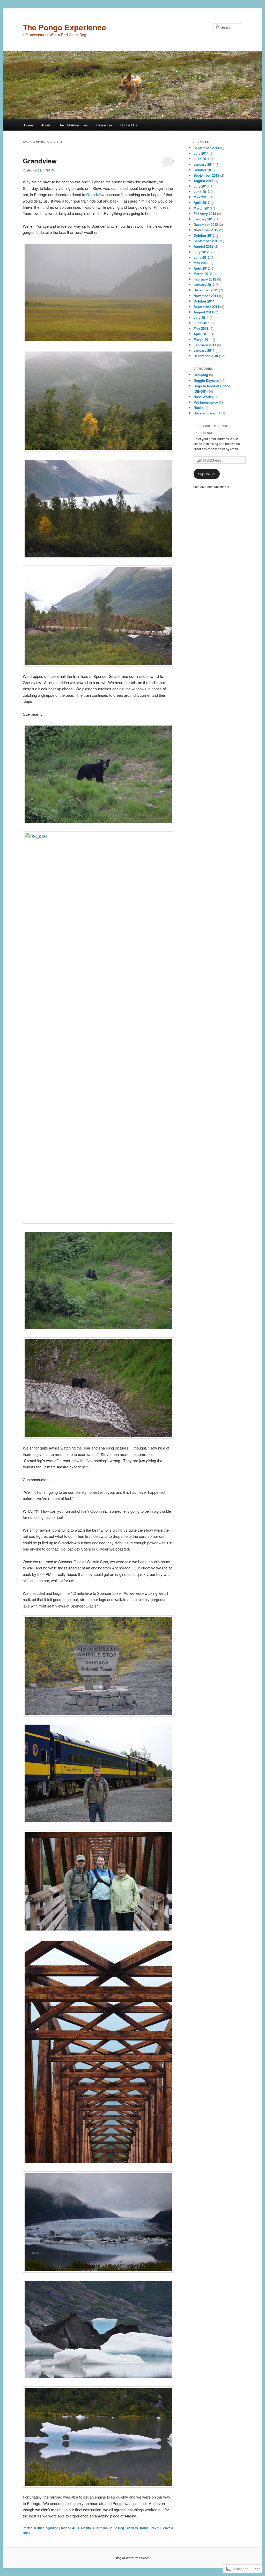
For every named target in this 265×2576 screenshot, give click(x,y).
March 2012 (203, 274)
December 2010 (206, 356)
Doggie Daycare (206, 380)
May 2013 (201, 197)
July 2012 (201, 252)
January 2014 (204, 164)
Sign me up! (207, 474)
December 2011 (206, 290)
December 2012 (206, 224)
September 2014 (206, 148)
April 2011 (202, 334)
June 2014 (202, 159)
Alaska (86, 2528)
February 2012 (205, 279)
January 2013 (204, 219)
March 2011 (203, 339)
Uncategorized (47, 2528)
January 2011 (204, 350)
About (46, 125)
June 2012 (202, 257)
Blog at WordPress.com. (132, 2558)
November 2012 (206, 230)
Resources (104, 125)
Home (28, 125)
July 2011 (201, 317)
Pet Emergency (206, 402)
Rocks (198, 408)
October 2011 (204, 301)
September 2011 (206, 307)
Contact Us (129, 125)
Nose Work (202, 397)
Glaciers (132, 2528)
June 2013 (202, 192)
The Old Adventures (73, 125)
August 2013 (203, 181)
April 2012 (202, 268)
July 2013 (201, 186)
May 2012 (201, 263)
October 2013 (204, 170)
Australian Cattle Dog (108, 2528)
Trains (144, 2528)
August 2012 (203, 246)
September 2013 (206, 175)
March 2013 (203, 208)
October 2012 (204, 235)
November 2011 (206, 296)
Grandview (40, 161)
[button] (98, 293)
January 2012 (204, 285)
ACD (75, 2528)
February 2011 (205, 345)
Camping (201, 375)
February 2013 (205, 214)
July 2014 (201, 153)
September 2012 (206, 241)
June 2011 (202, 323)
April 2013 (202, 202)
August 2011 (203, 312)
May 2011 (201, 328)
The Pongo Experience (64, 27)
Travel (155, 2528)
